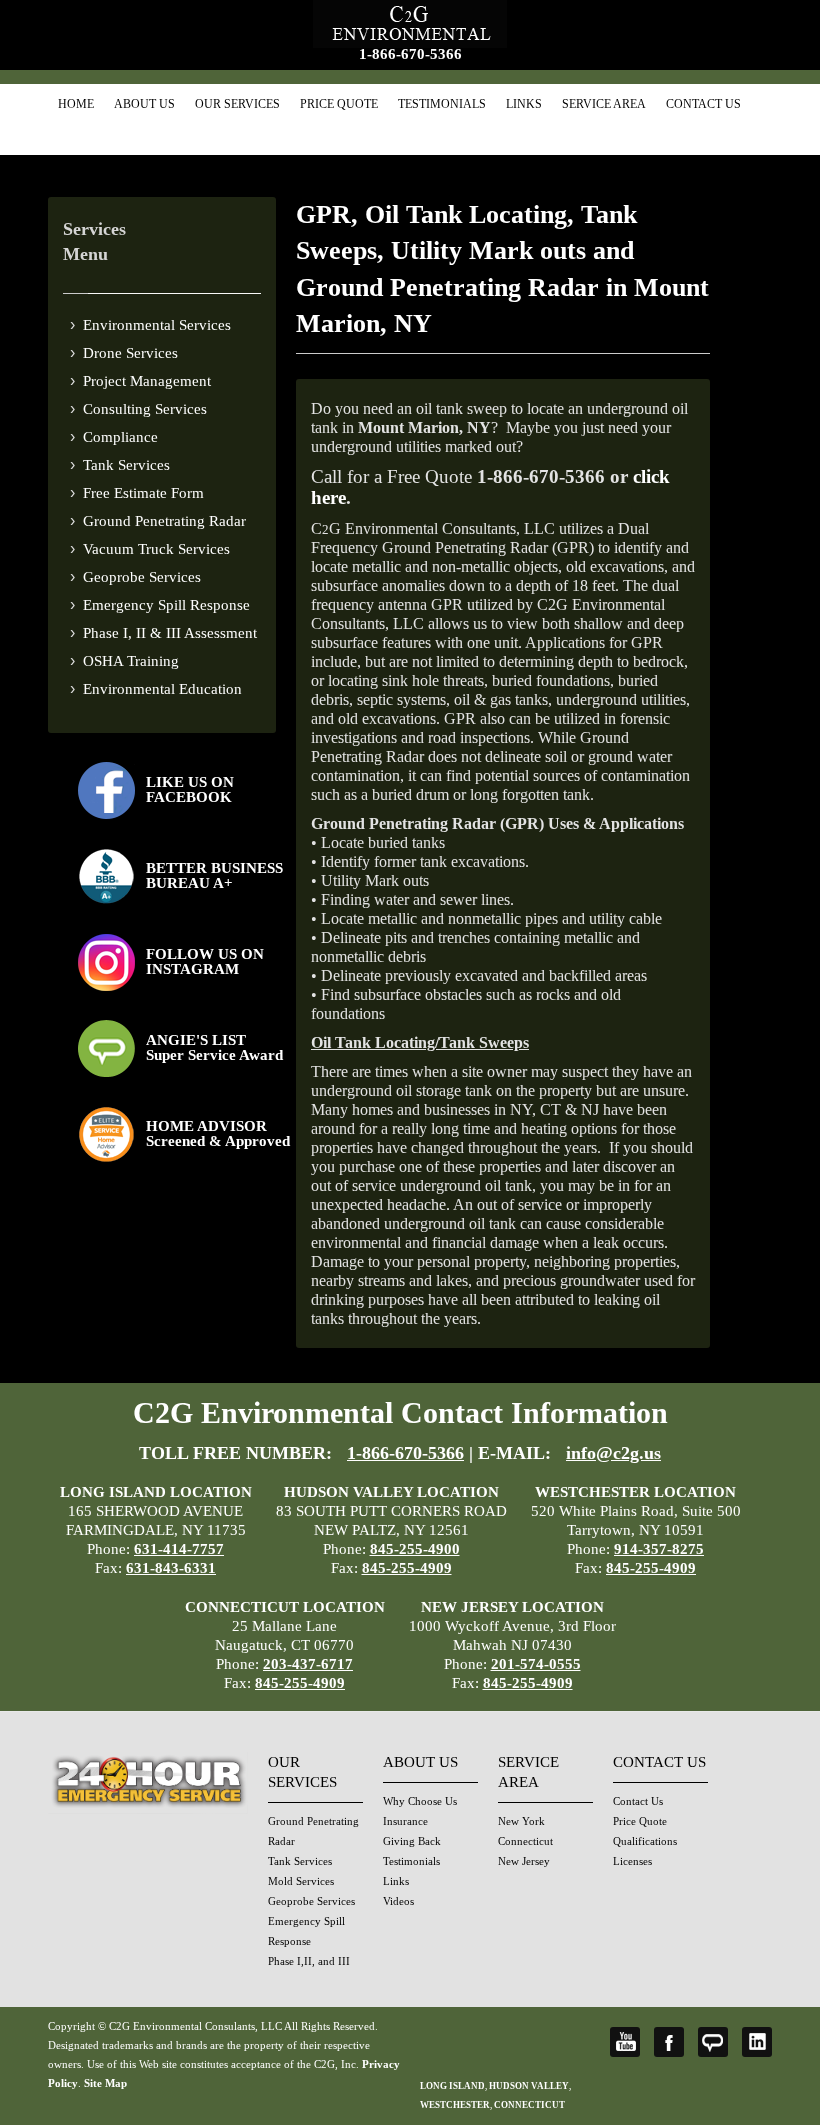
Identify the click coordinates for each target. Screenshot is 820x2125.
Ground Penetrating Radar (164, 521)
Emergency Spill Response (166, 605)
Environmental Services (157, 325)
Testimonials (442, 104)
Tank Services (126, 465)
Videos (398, 1901)
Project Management (147, 381)
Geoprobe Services (142, 577)
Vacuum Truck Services (156, 549)
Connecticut (525, 1841)
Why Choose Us (420, 1801)
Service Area (604, 104)
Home (76, 104)
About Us (144, 104)
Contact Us (703, 104)
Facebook (669, 2042)
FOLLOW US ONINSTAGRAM (205, 961)
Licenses (632, 1861)
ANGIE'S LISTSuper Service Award (214, 1047)
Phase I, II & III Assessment (170, 633)
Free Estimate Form (143, 493)
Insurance (405, 1821)
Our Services (237, 104)
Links (524, 104)
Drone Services (130, 353)
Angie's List (713, 2042)
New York (521, 1821)
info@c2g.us (613, 1453)
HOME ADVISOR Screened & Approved (218, 1133)
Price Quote (339, 104)
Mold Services (301, 1881)
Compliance (120, 437)
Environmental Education (162, 689)
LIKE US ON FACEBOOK (190, 789)
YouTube (625, 2042)
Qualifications (645, 1841)
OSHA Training (131, 661)
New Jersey (524, 1861)
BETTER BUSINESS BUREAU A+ (214, 875)
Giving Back (412, 1841)
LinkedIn (757, 2042)
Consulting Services (145, 409)
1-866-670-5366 (410, 54)
